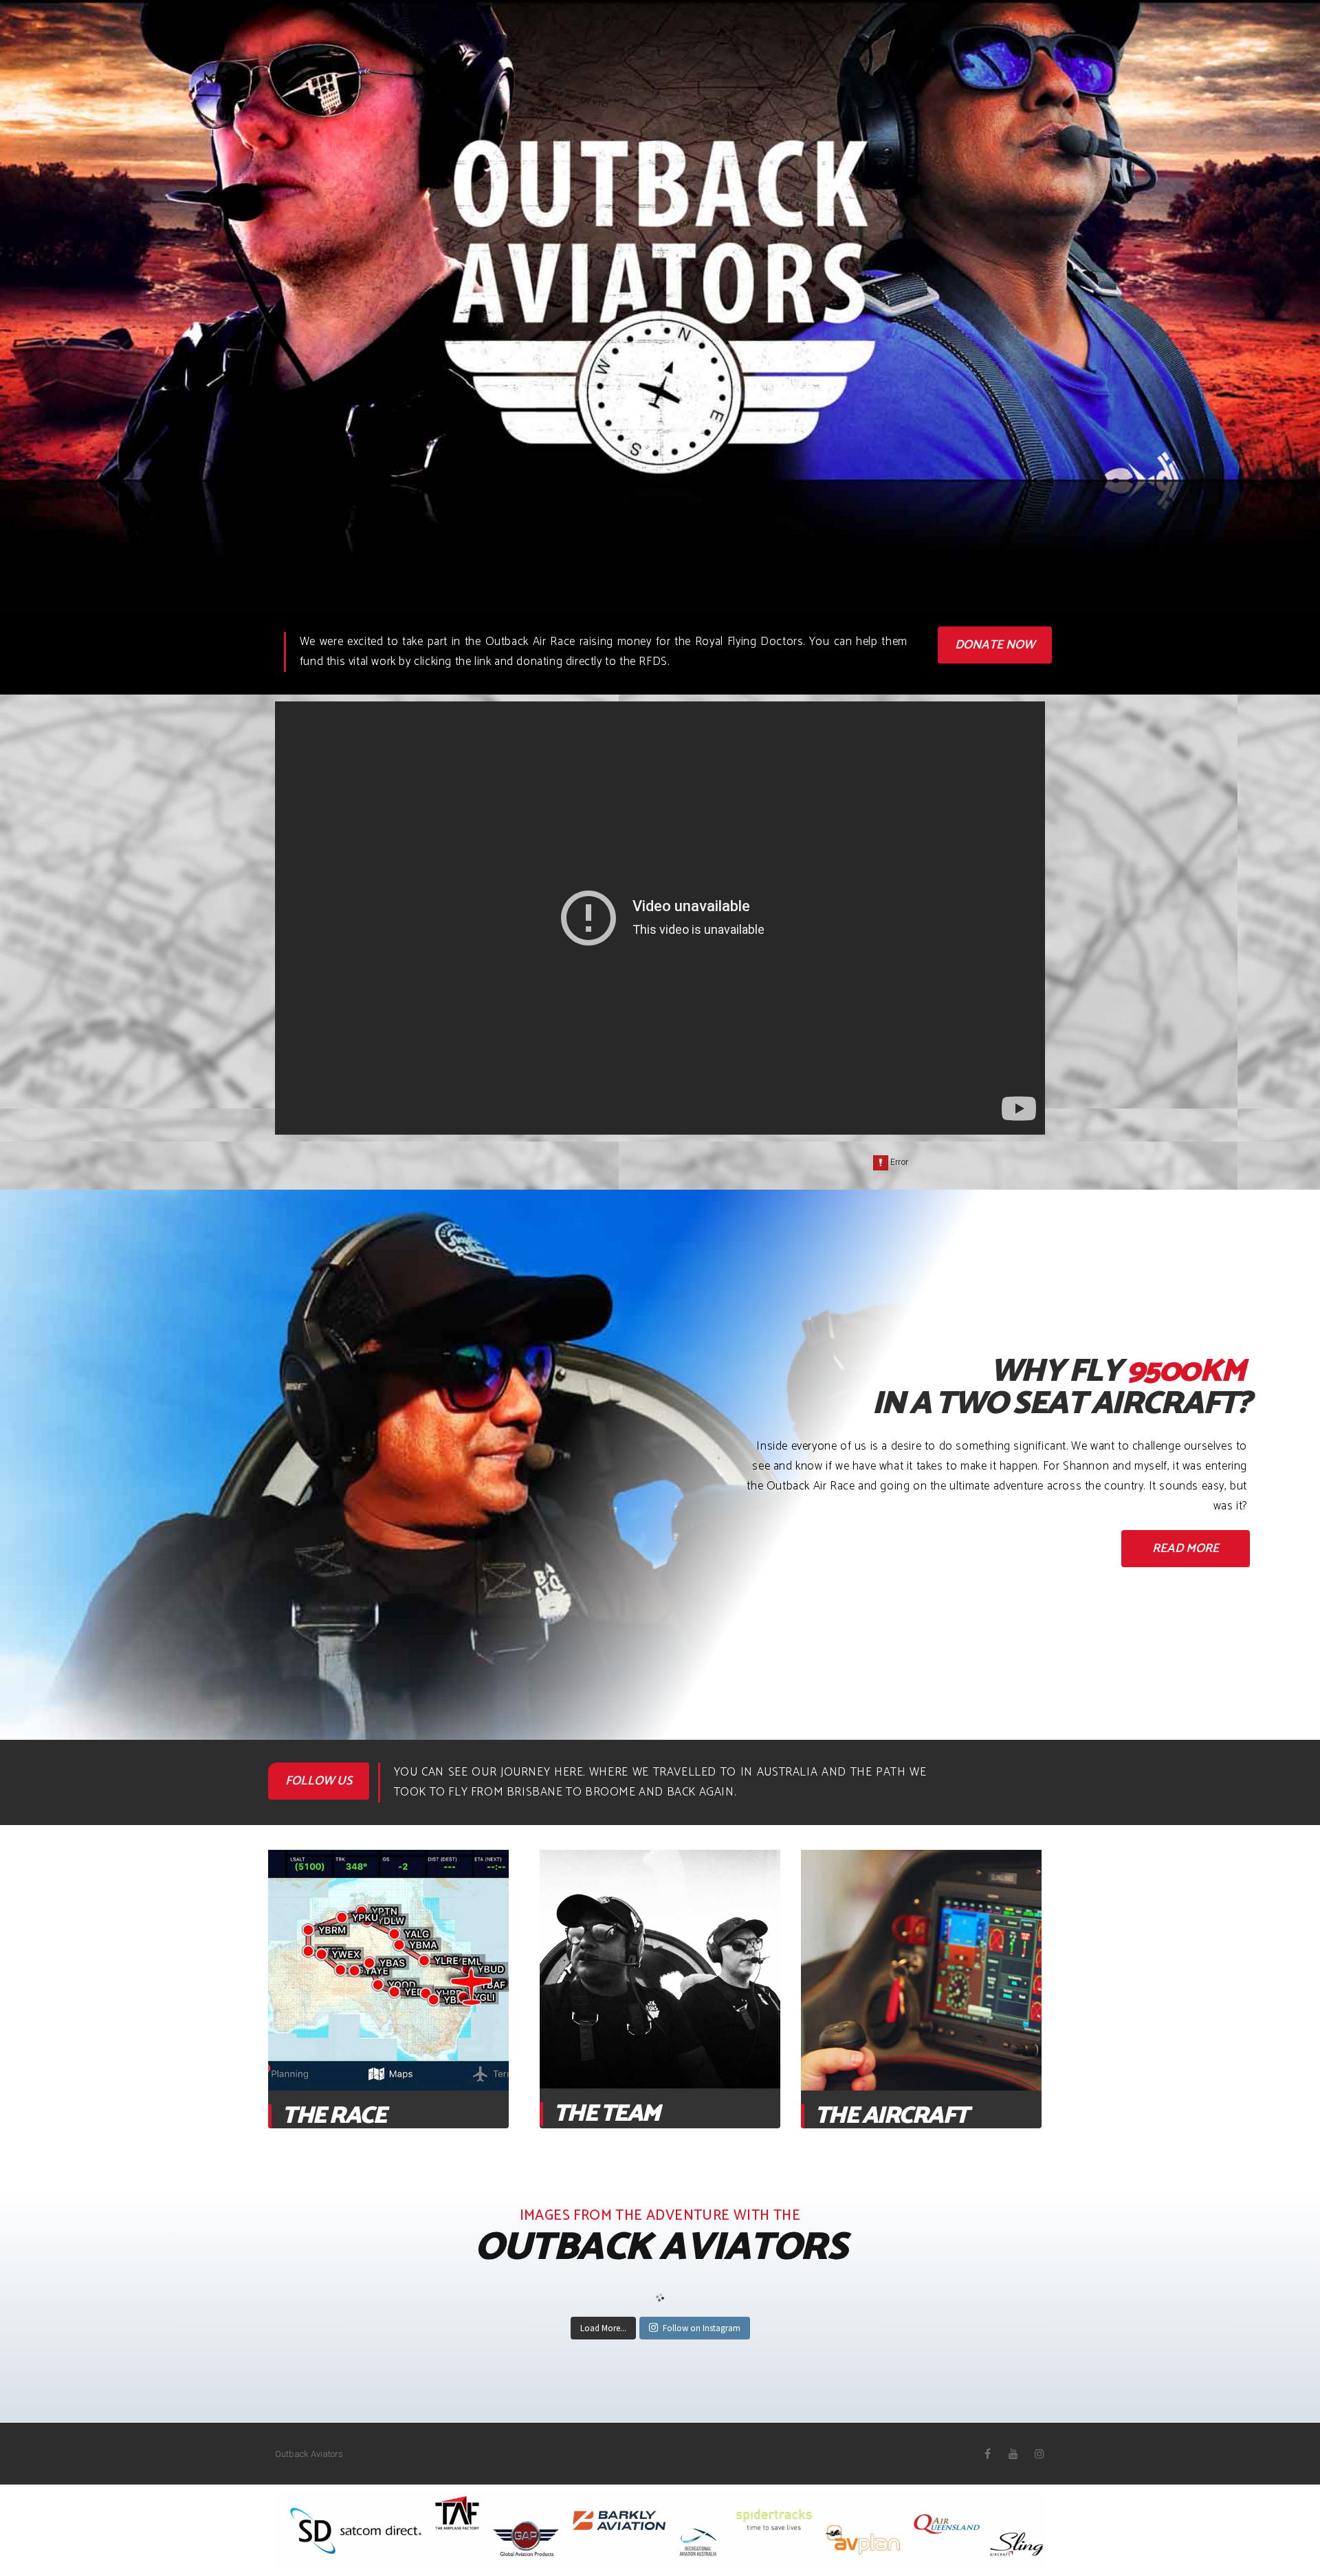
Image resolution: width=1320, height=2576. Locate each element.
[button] (995, 645)
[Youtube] (1013, 2454)
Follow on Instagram (702, 2328)
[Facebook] (987, 2454)
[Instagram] (1039, 2454)
